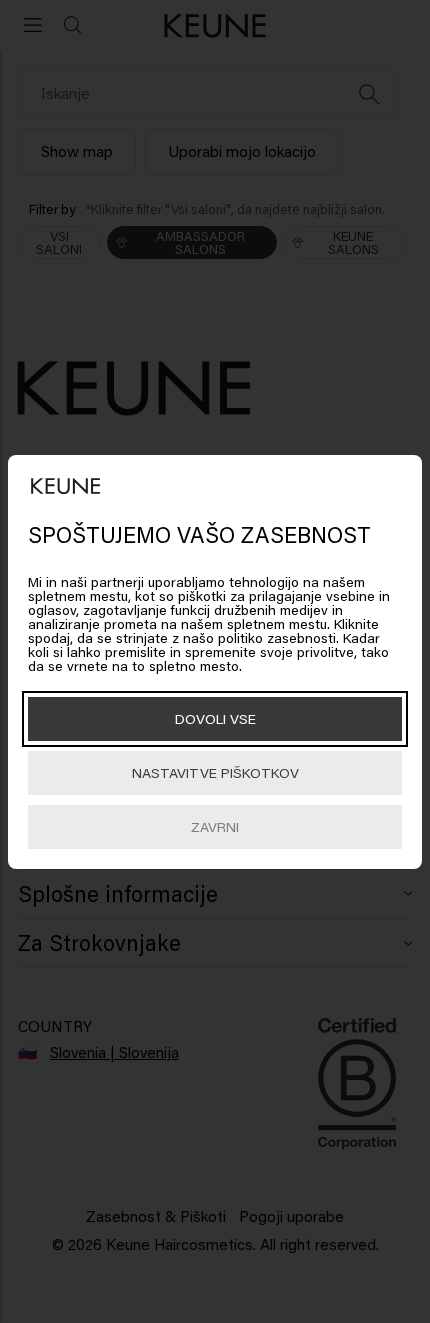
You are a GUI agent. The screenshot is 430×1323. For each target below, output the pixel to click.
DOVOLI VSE (215, 718)
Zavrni (215, 826)
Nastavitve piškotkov (215, 772)
